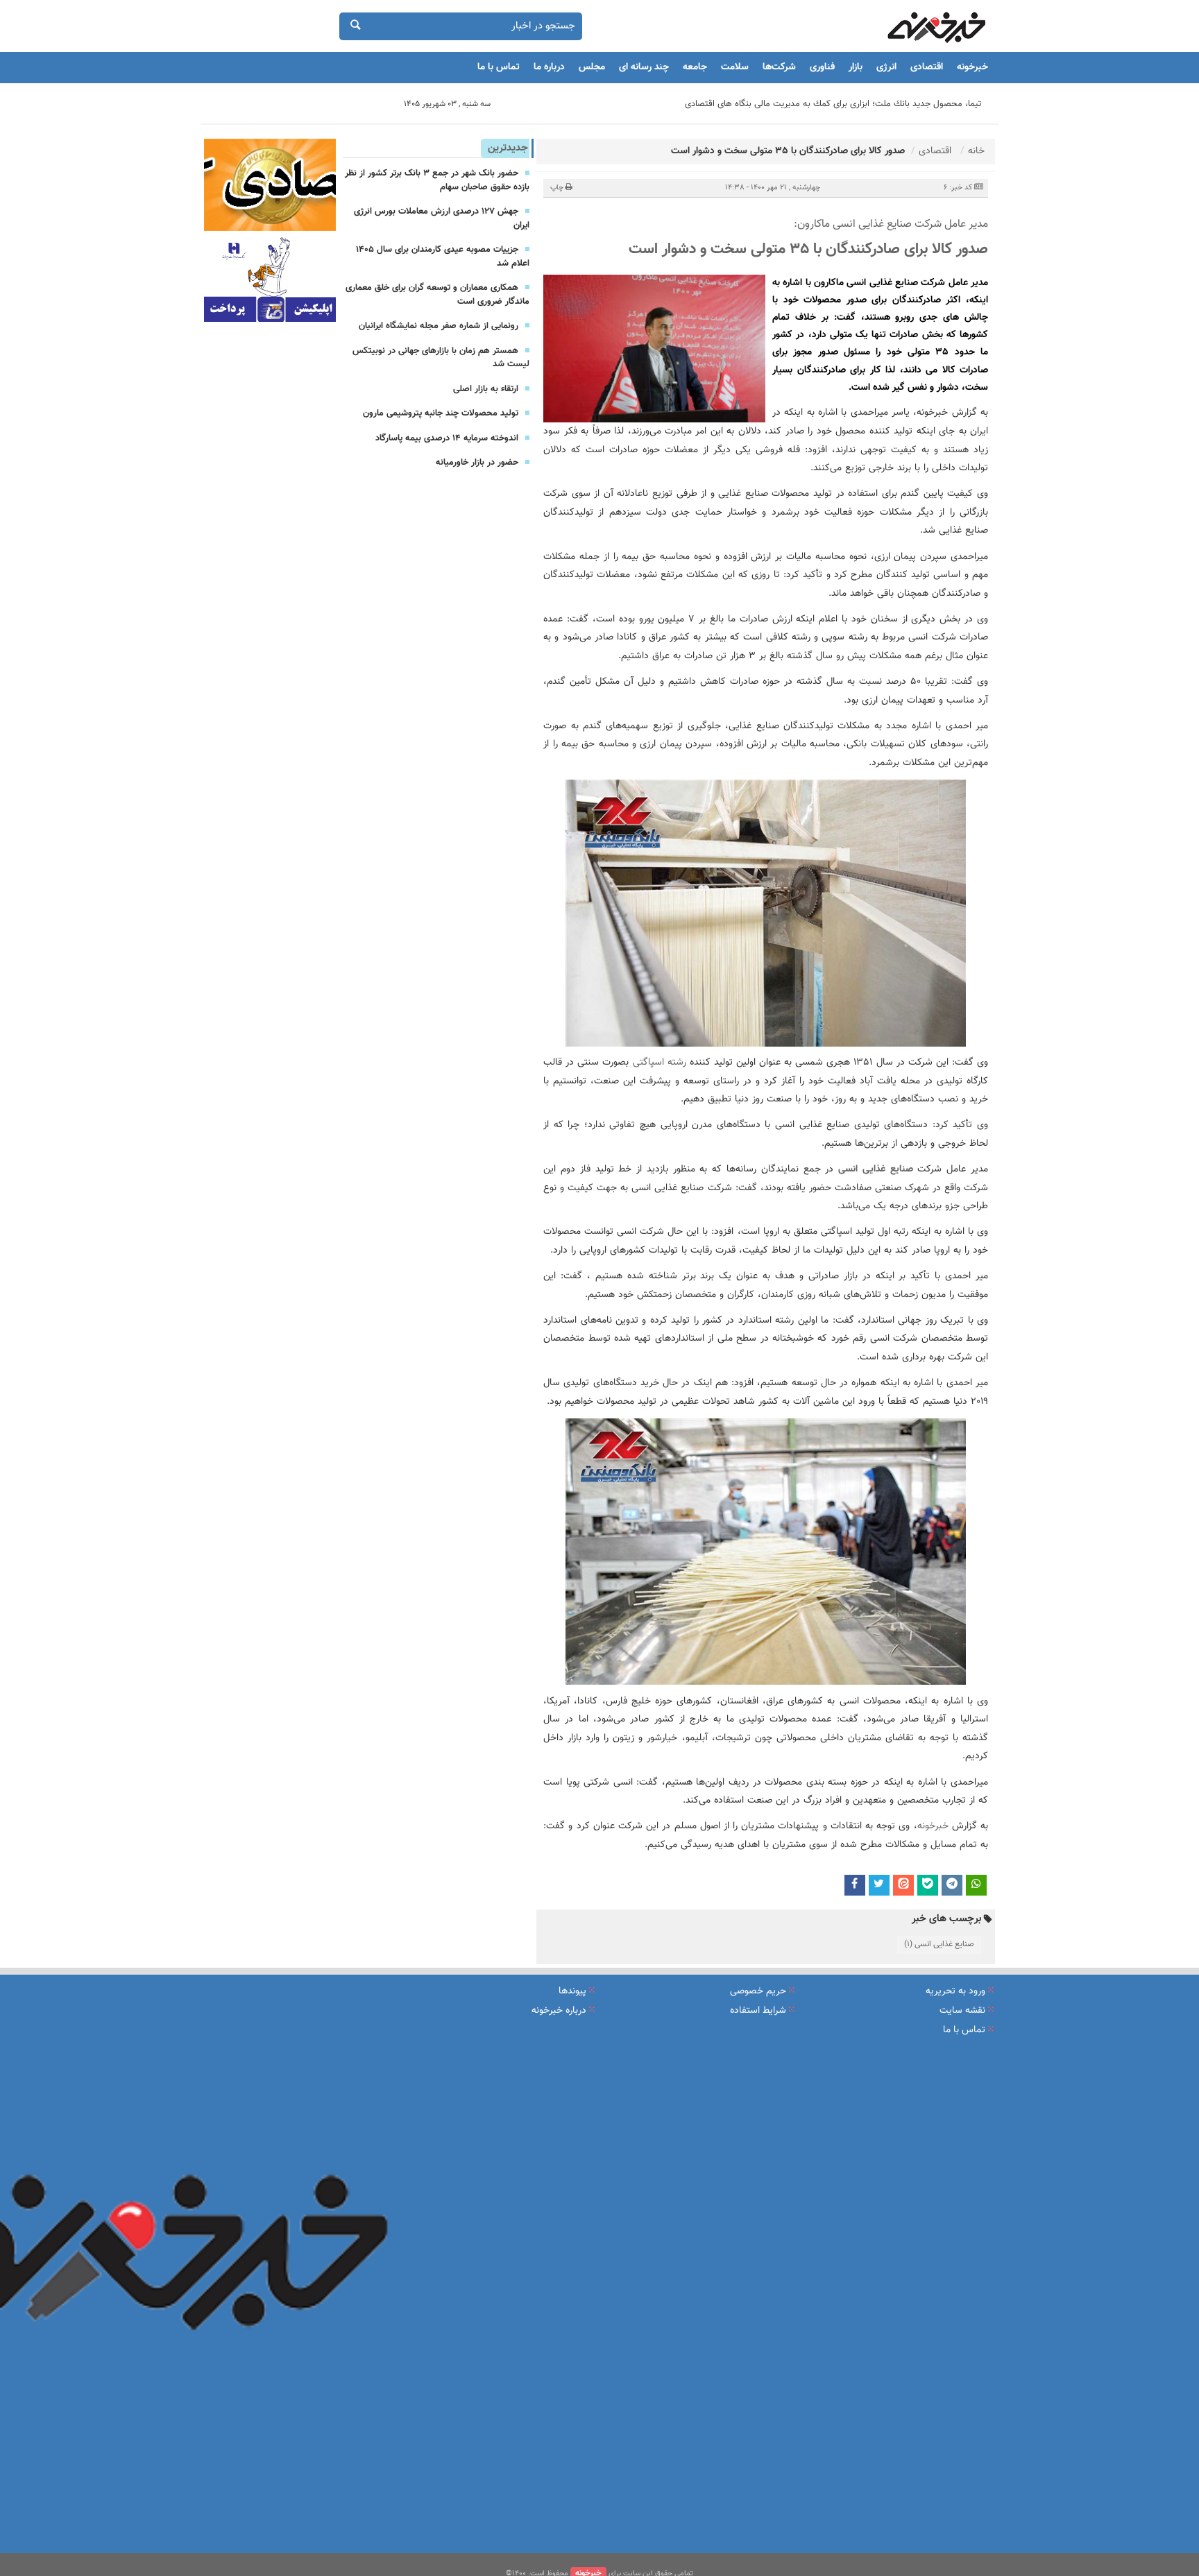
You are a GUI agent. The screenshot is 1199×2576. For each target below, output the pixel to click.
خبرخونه (972, 67)
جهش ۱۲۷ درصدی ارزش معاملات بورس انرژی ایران (442, 218)
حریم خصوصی (758, 1991)
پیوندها (572, 1991)
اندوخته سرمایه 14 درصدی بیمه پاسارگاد (447, 438)
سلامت (735, 67)
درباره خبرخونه (559, 2011)
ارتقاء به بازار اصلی (486, 389)
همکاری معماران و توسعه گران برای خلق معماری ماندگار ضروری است (437, 295)
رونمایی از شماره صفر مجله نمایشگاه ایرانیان (439, 326)
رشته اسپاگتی (660, 1063)
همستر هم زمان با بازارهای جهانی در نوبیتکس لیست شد (441, 358)
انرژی (886, 67)
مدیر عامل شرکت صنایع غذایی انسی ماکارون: (891, 225)
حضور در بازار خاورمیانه (477, 463)
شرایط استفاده (758, 2011)
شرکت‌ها (779, 67)
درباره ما (549, 67)
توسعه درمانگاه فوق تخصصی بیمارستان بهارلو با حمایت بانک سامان (860, 104)
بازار (856, 67)
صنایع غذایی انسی (876, 1169)
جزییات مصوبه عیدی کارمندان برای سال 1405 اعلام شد (443, 257)
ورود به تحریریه (955, 1991)
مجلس (592, 67)
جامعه (695, 67)
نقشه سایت (962, 2011)
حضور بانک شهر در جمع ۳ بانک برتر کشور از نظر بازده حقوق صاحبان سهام (437, 180)
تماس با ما (499, 67)
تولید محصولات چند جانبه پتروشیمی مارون (441, 413)
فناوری (822, 67)
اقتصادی (927, 67)
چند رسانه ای (644, 67)
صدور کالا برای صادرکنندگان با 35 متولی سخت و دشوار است (808, 249)
